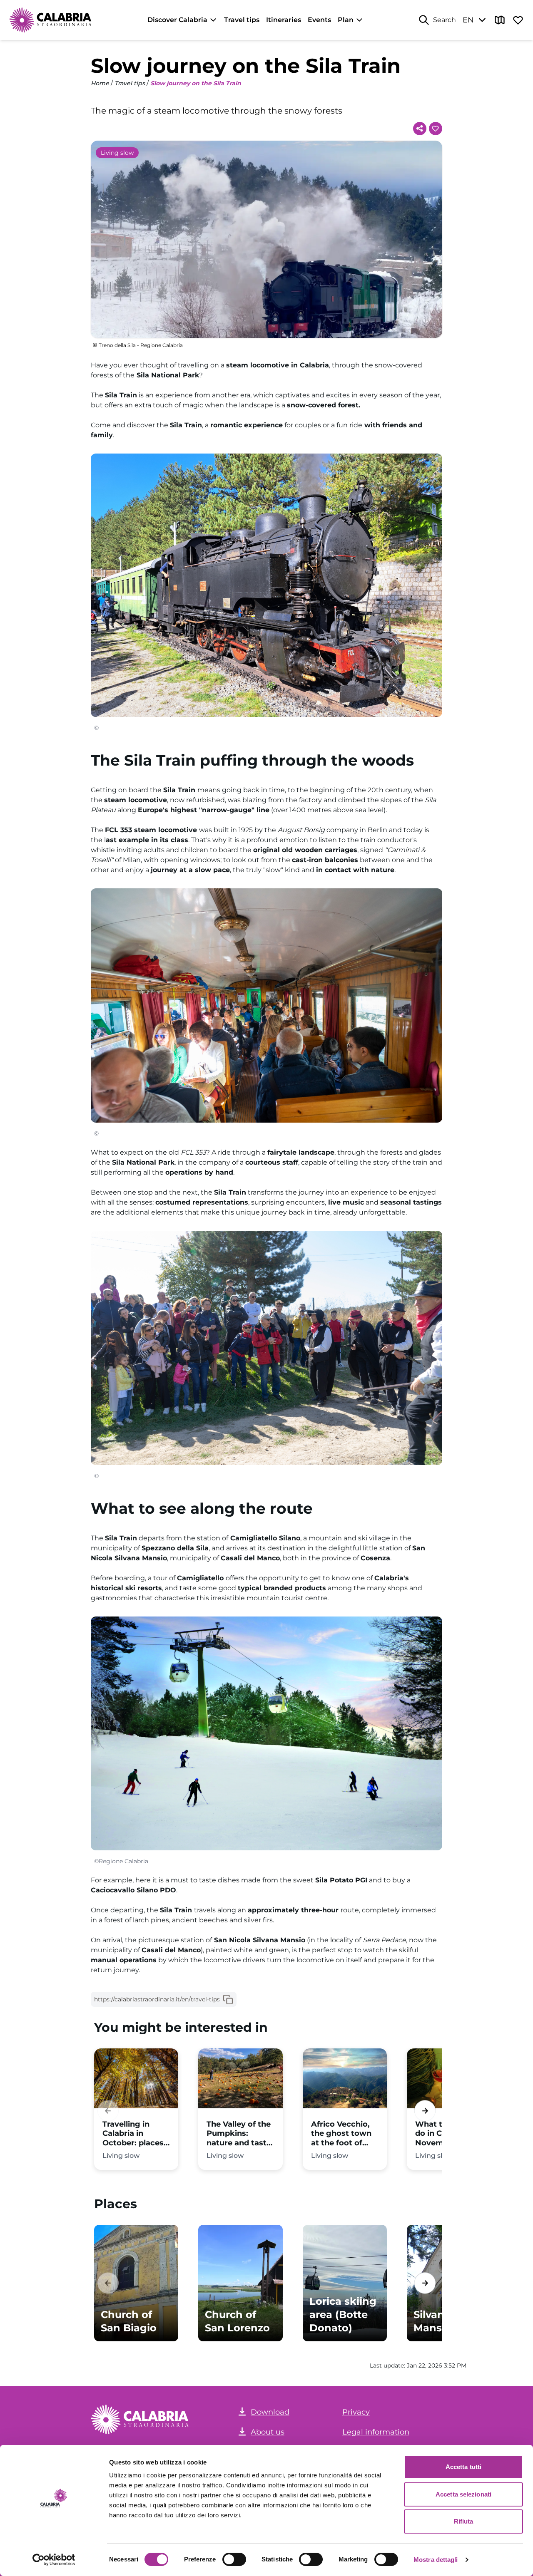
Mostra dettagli (436, 2560)
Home (100, 83)
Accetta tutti (463, 2467)
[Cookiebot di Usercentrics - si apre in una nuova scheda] (54, 2560)
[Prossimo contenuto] (425, 2111)
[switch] (234, 2559)
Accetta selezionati (463, 2494)
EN (468, 20)
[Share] (420, 129)
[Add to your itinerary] (436, 129)
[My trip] (518, 20)
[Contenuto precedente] (108, 2111)
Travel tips (242, 20)
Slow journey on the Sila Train (196, 83)
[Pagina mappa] (500, 20)
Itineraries (284, 20)
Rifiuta (464, 2521)
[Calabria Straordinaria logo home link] (51, 20)
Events (319, 20)
